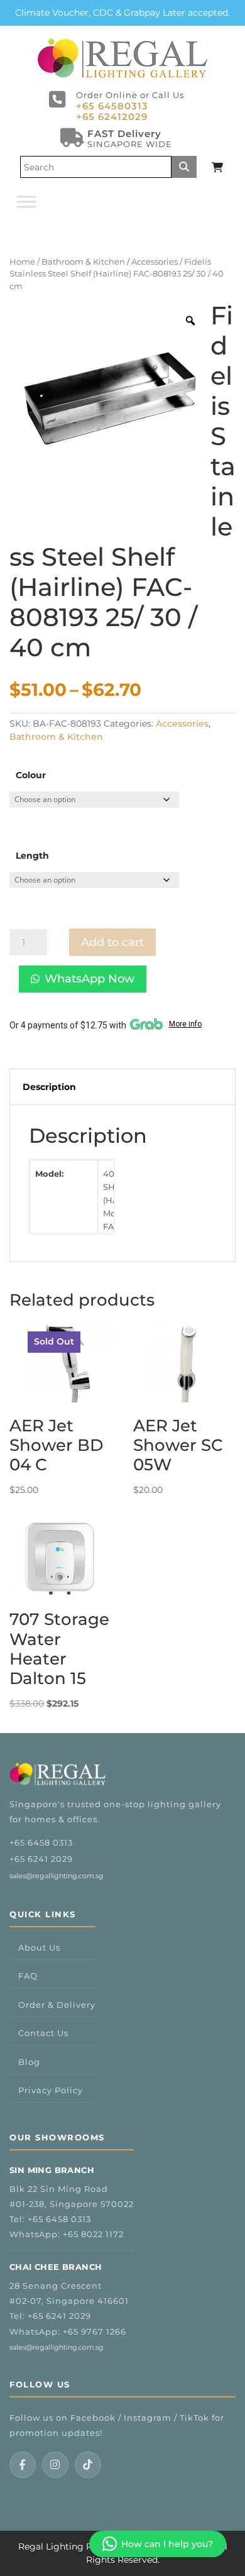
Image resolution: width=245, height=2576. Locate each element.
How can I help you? (167, 2544)
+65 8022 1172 (93, 2234)
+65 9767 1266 (95, 2331)
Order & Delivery (57, 2005)
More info (185, 1024)
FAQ (28, 1976)
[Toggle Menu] (26, 201)
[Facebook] (23, 2465)
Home (22, 262)
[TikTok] (88, 2465)
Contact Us (43, 2033)
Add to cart (112, 942)
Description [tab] (49, 1087)
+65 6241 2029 (41, 1859)
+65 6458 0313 (41, 1842)
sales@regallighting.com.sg (57, 1876)
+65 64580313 (112, 106)
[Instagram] (55, 2465)
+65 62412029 (112, 117)
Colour (31, 775)
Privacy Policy (51, 2090)
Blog (29, 2062)
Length (32, 856)
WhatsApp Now (90, 979)
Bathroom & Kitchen (83, 262)
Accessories (155, 262)
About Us (39, 1947)
